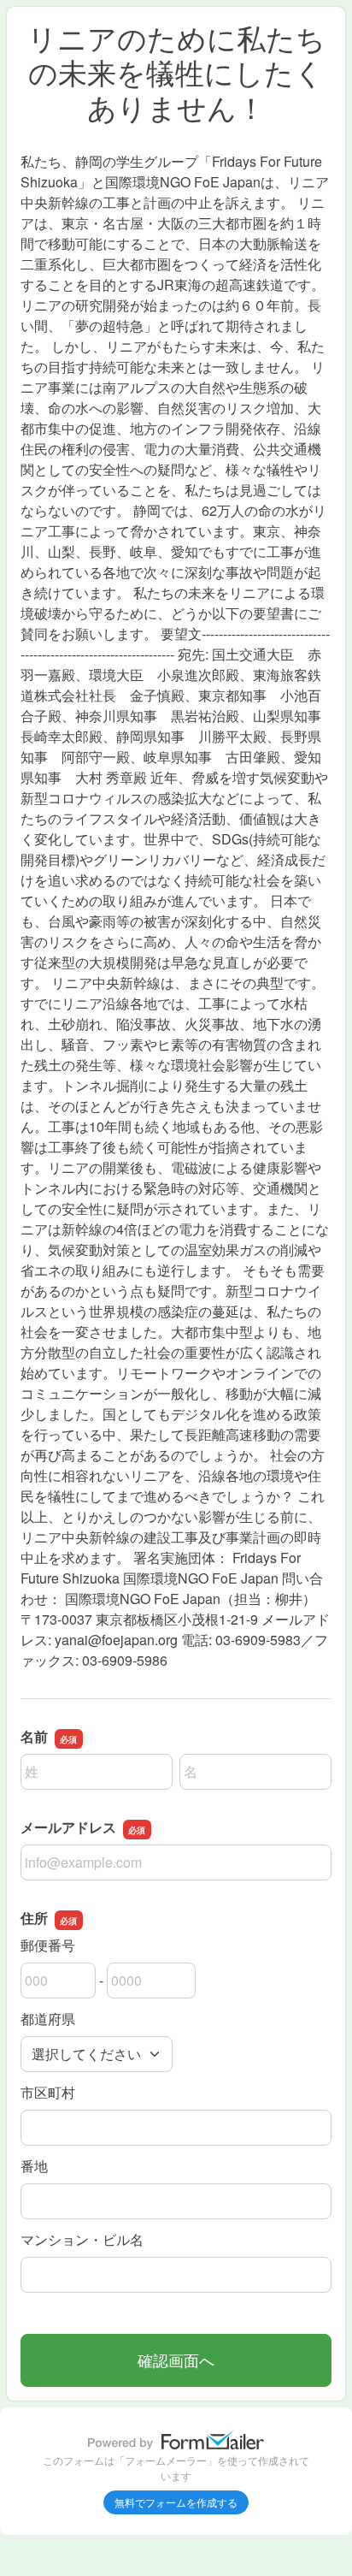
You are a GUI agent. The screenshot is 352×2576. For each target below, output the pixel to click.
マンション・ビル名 (82, 2239)
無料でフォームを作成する (176, 2502)
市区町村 (48, 2092)
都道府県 (48, 2019)
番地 (34, 2166)
